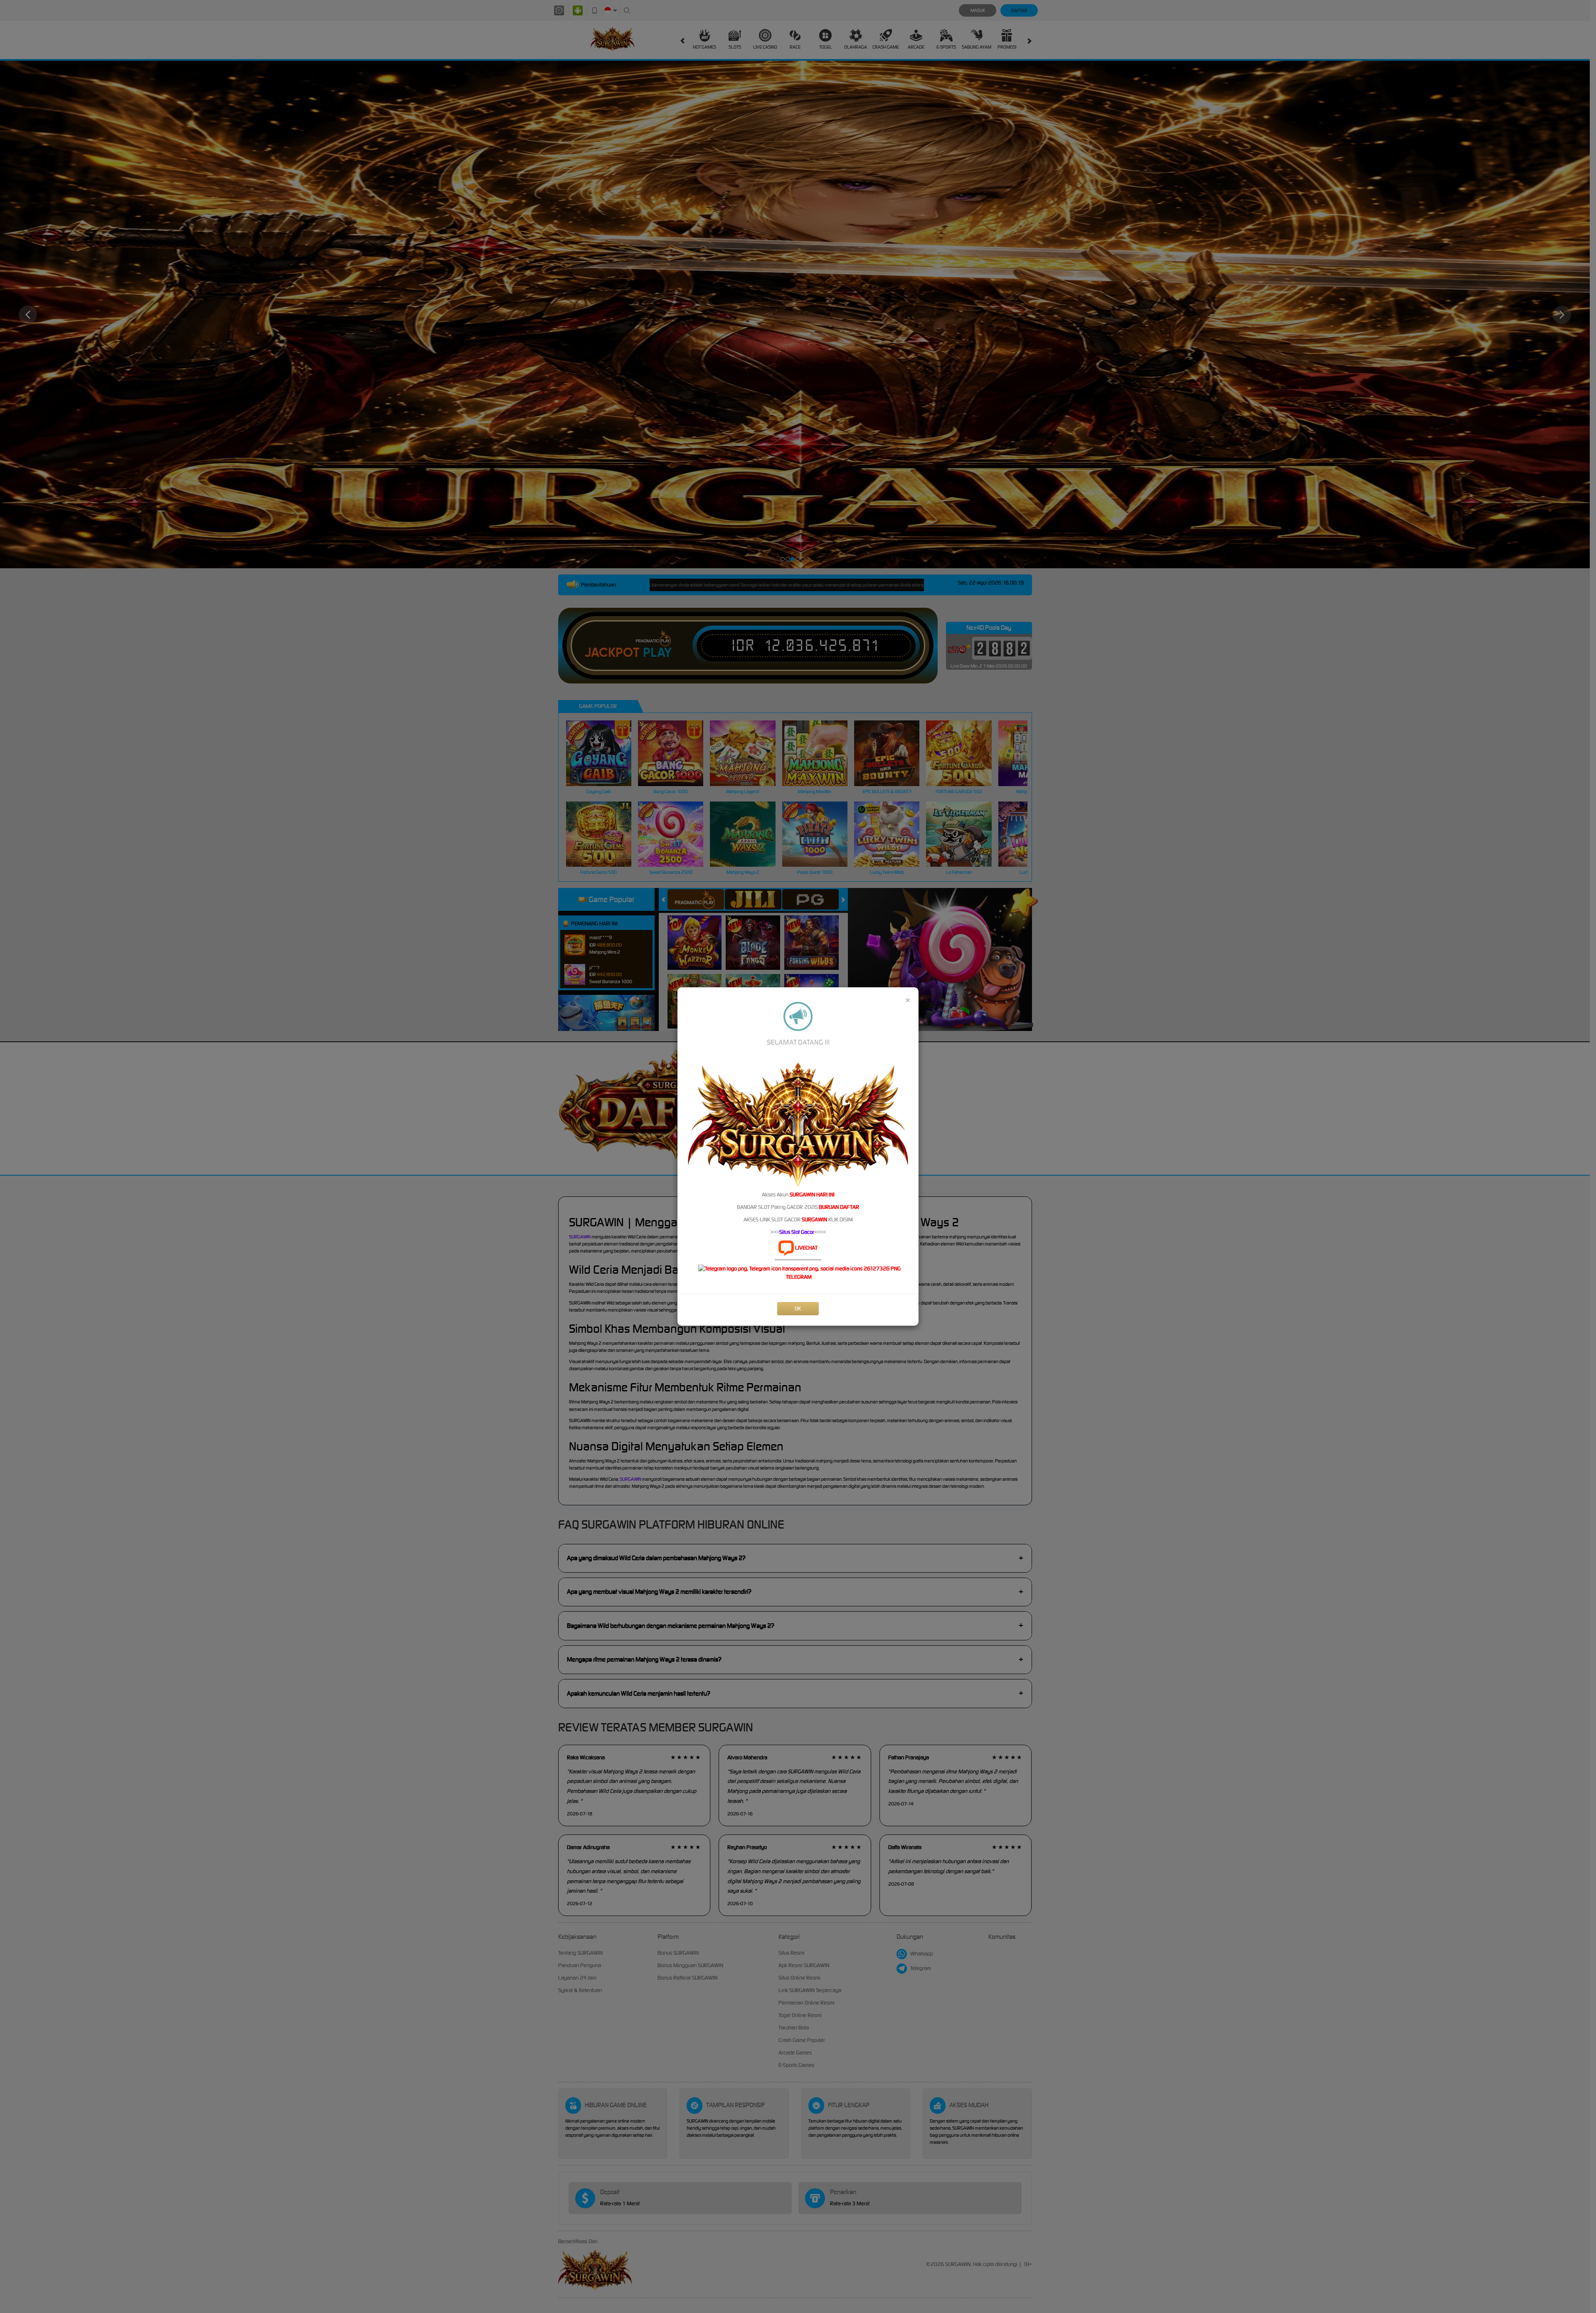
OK (798, 1308)
